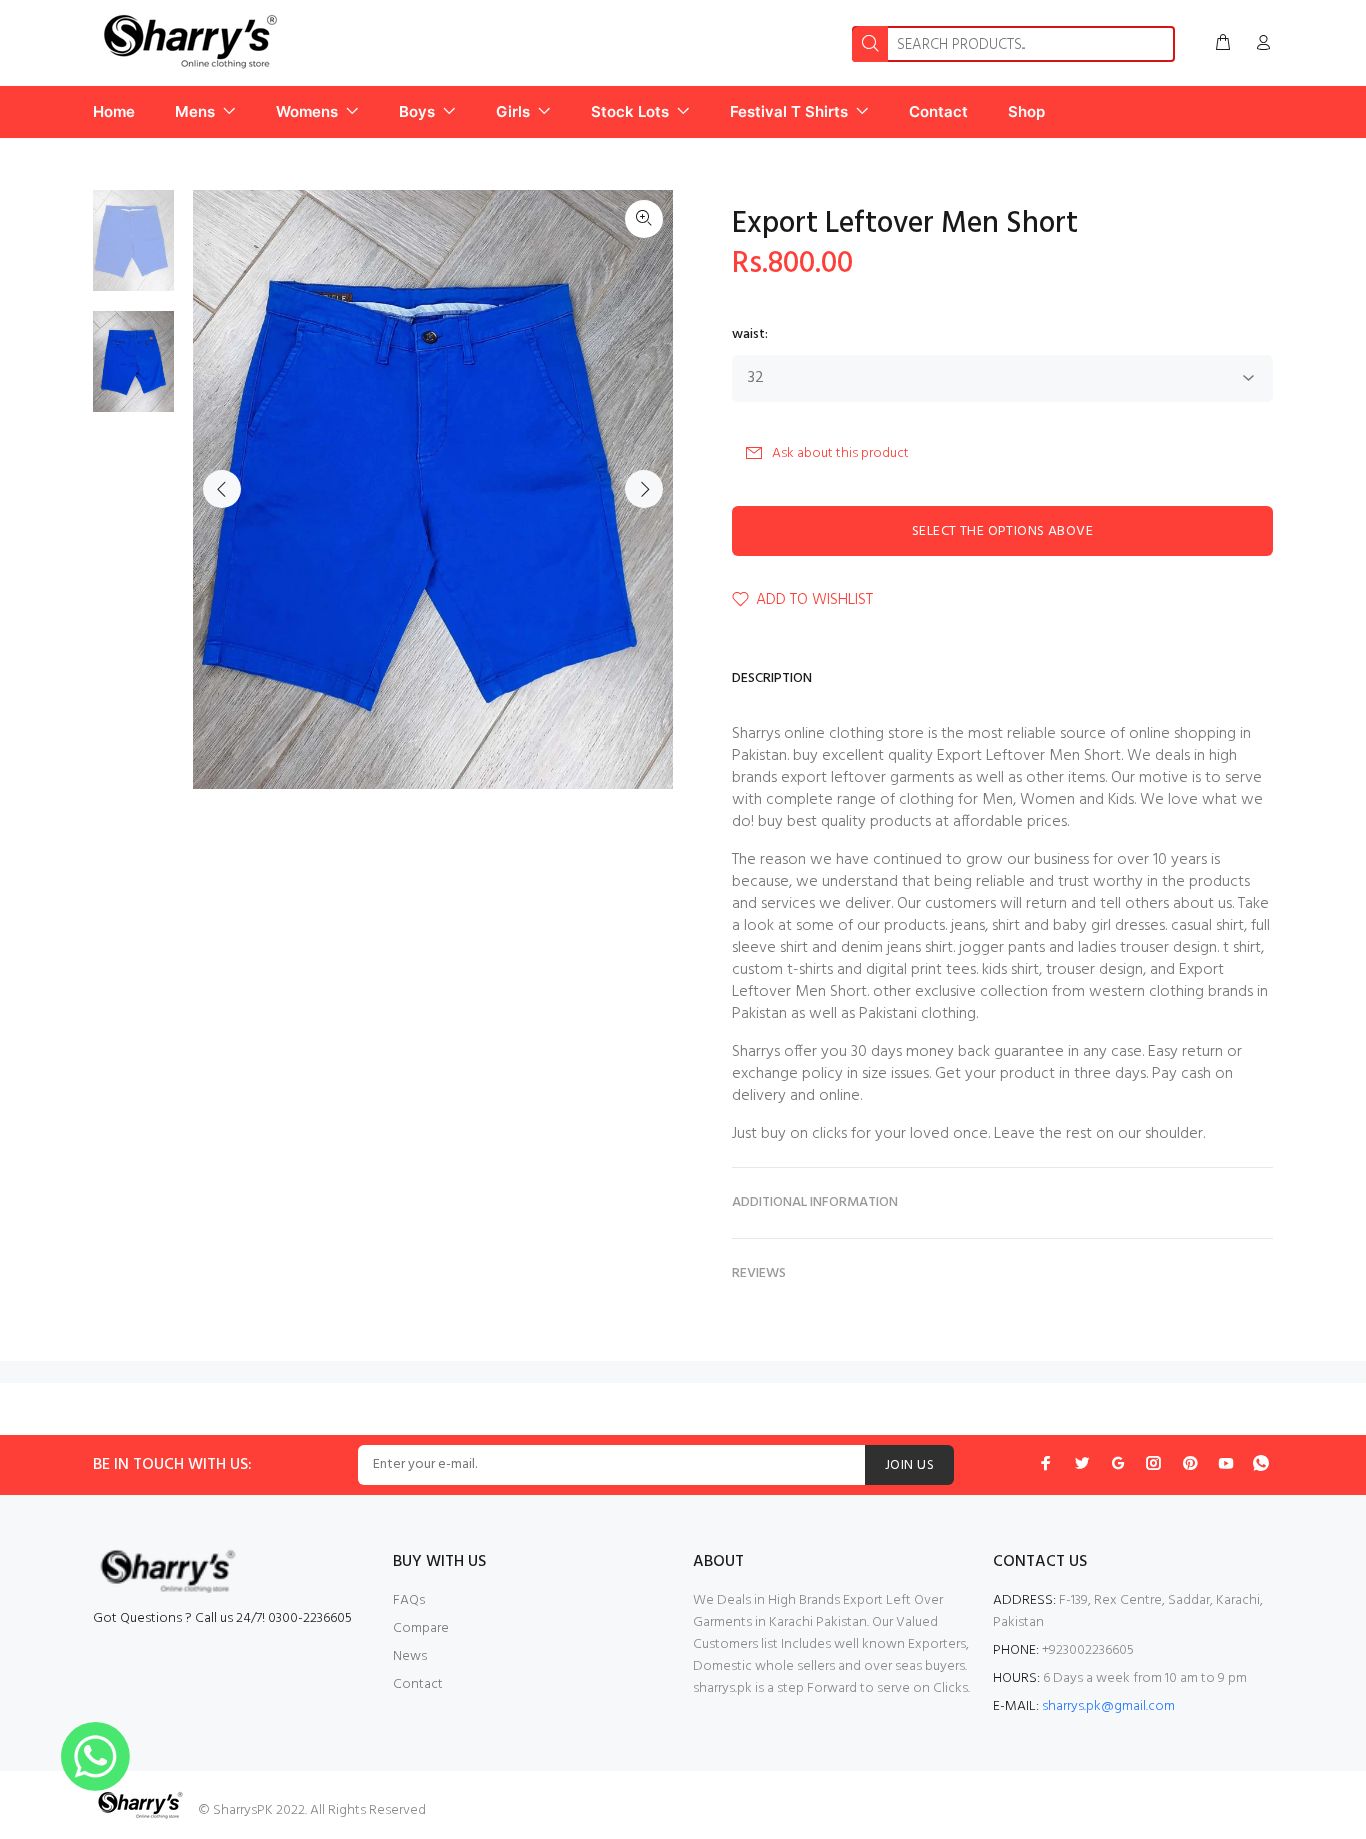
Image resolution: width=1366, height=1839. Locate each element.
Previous (222, 489)
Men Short (1085, 756)
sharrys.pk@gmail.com (1108, 1706)
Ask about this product (840, 453)
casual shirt (1207, 926)
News (410, 1656)
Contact (418, 1684)
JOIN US (909, 1465)
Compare (421, 1628)
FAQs (409, 1600)
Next (644, 489)
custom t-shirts (782, 970)
